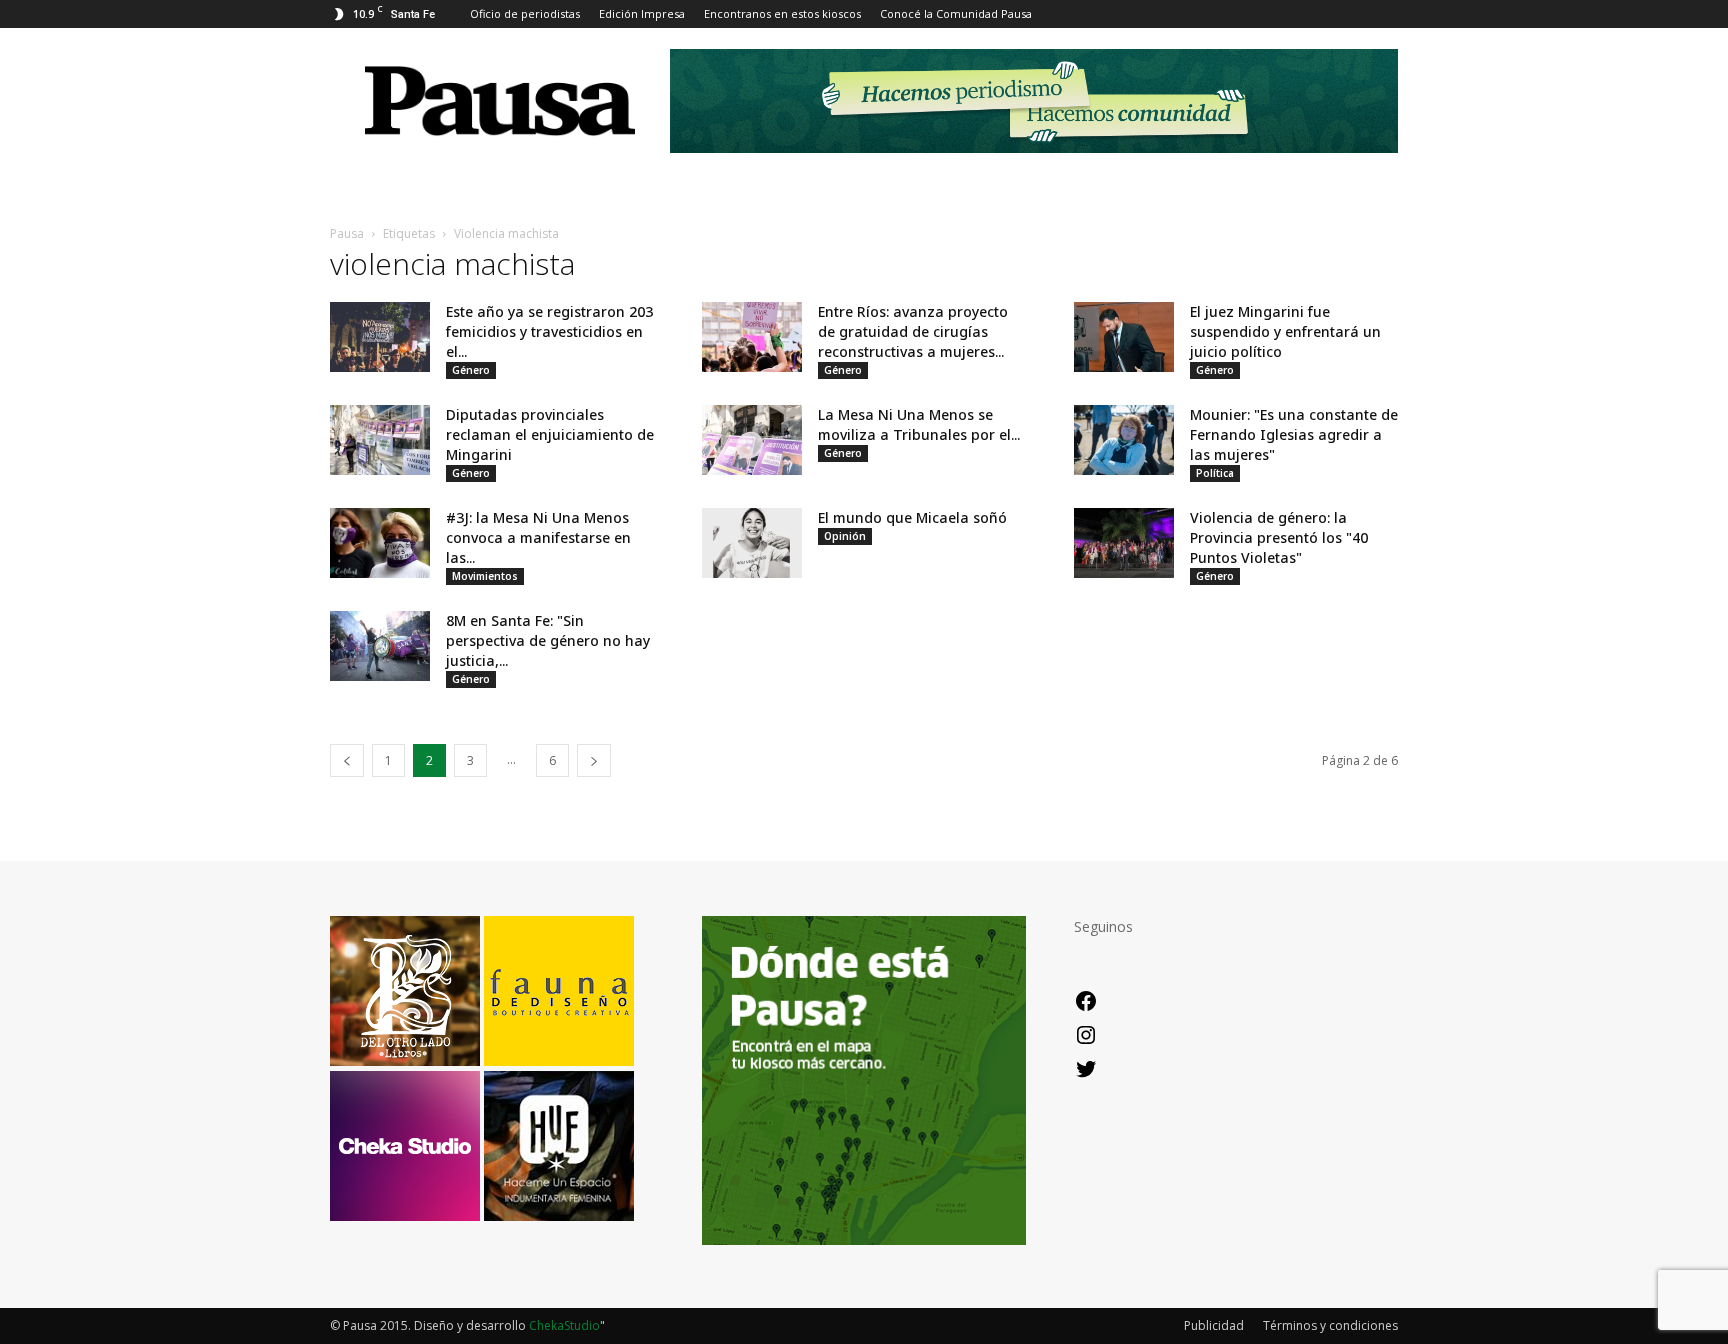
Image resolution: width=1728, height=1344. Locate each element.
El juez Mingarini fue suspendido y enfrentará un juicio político (1285, 331)
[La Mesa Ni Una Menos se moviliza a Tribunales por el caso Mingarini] (752, 440)
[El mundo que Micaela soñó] (752, 543)
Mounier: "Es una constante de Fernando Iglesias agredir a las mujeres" (1294, 434)
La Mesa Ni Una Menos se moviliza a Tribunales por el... (919, 424)
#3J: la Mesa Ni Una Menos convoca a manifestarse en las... (538, 537)
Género (471, 370)
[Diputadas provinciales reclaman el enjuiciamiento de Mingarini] (380, 440)
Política (1215, 473)
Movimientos (485, 576)
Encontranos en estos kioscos (782, 13)
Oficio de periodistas (525, 13)
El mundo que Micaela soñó (912, 517)
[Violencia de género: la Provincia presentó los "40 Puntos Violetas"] (1124, 543)
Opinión (845, 536)
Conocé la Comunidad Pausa (956, 13)
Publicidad (1214, 1325)
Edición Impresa (642, 13)
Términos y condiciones (1330, 1325)
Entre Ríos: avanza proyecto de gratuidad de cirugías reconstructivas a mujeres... (913, 331)
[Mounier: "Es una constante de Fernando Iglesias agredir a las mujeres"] (1124, 440)
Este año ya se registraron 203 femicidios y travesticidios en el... (549, 331)
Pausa (347, 233)
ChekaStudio (564, 1325)
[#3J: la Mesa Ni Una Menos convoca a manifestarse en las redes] (380, 543)
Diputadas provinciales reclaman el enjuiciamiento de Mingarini (550, 434)
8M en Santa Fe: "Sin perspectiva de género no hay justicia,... (548, 640)
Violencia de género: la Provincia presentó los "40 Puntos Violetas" (1279, 537)
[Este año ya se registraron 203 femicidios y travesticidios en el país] (380, 337)
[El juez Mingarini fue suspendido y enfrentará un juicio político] (1124, 337)
